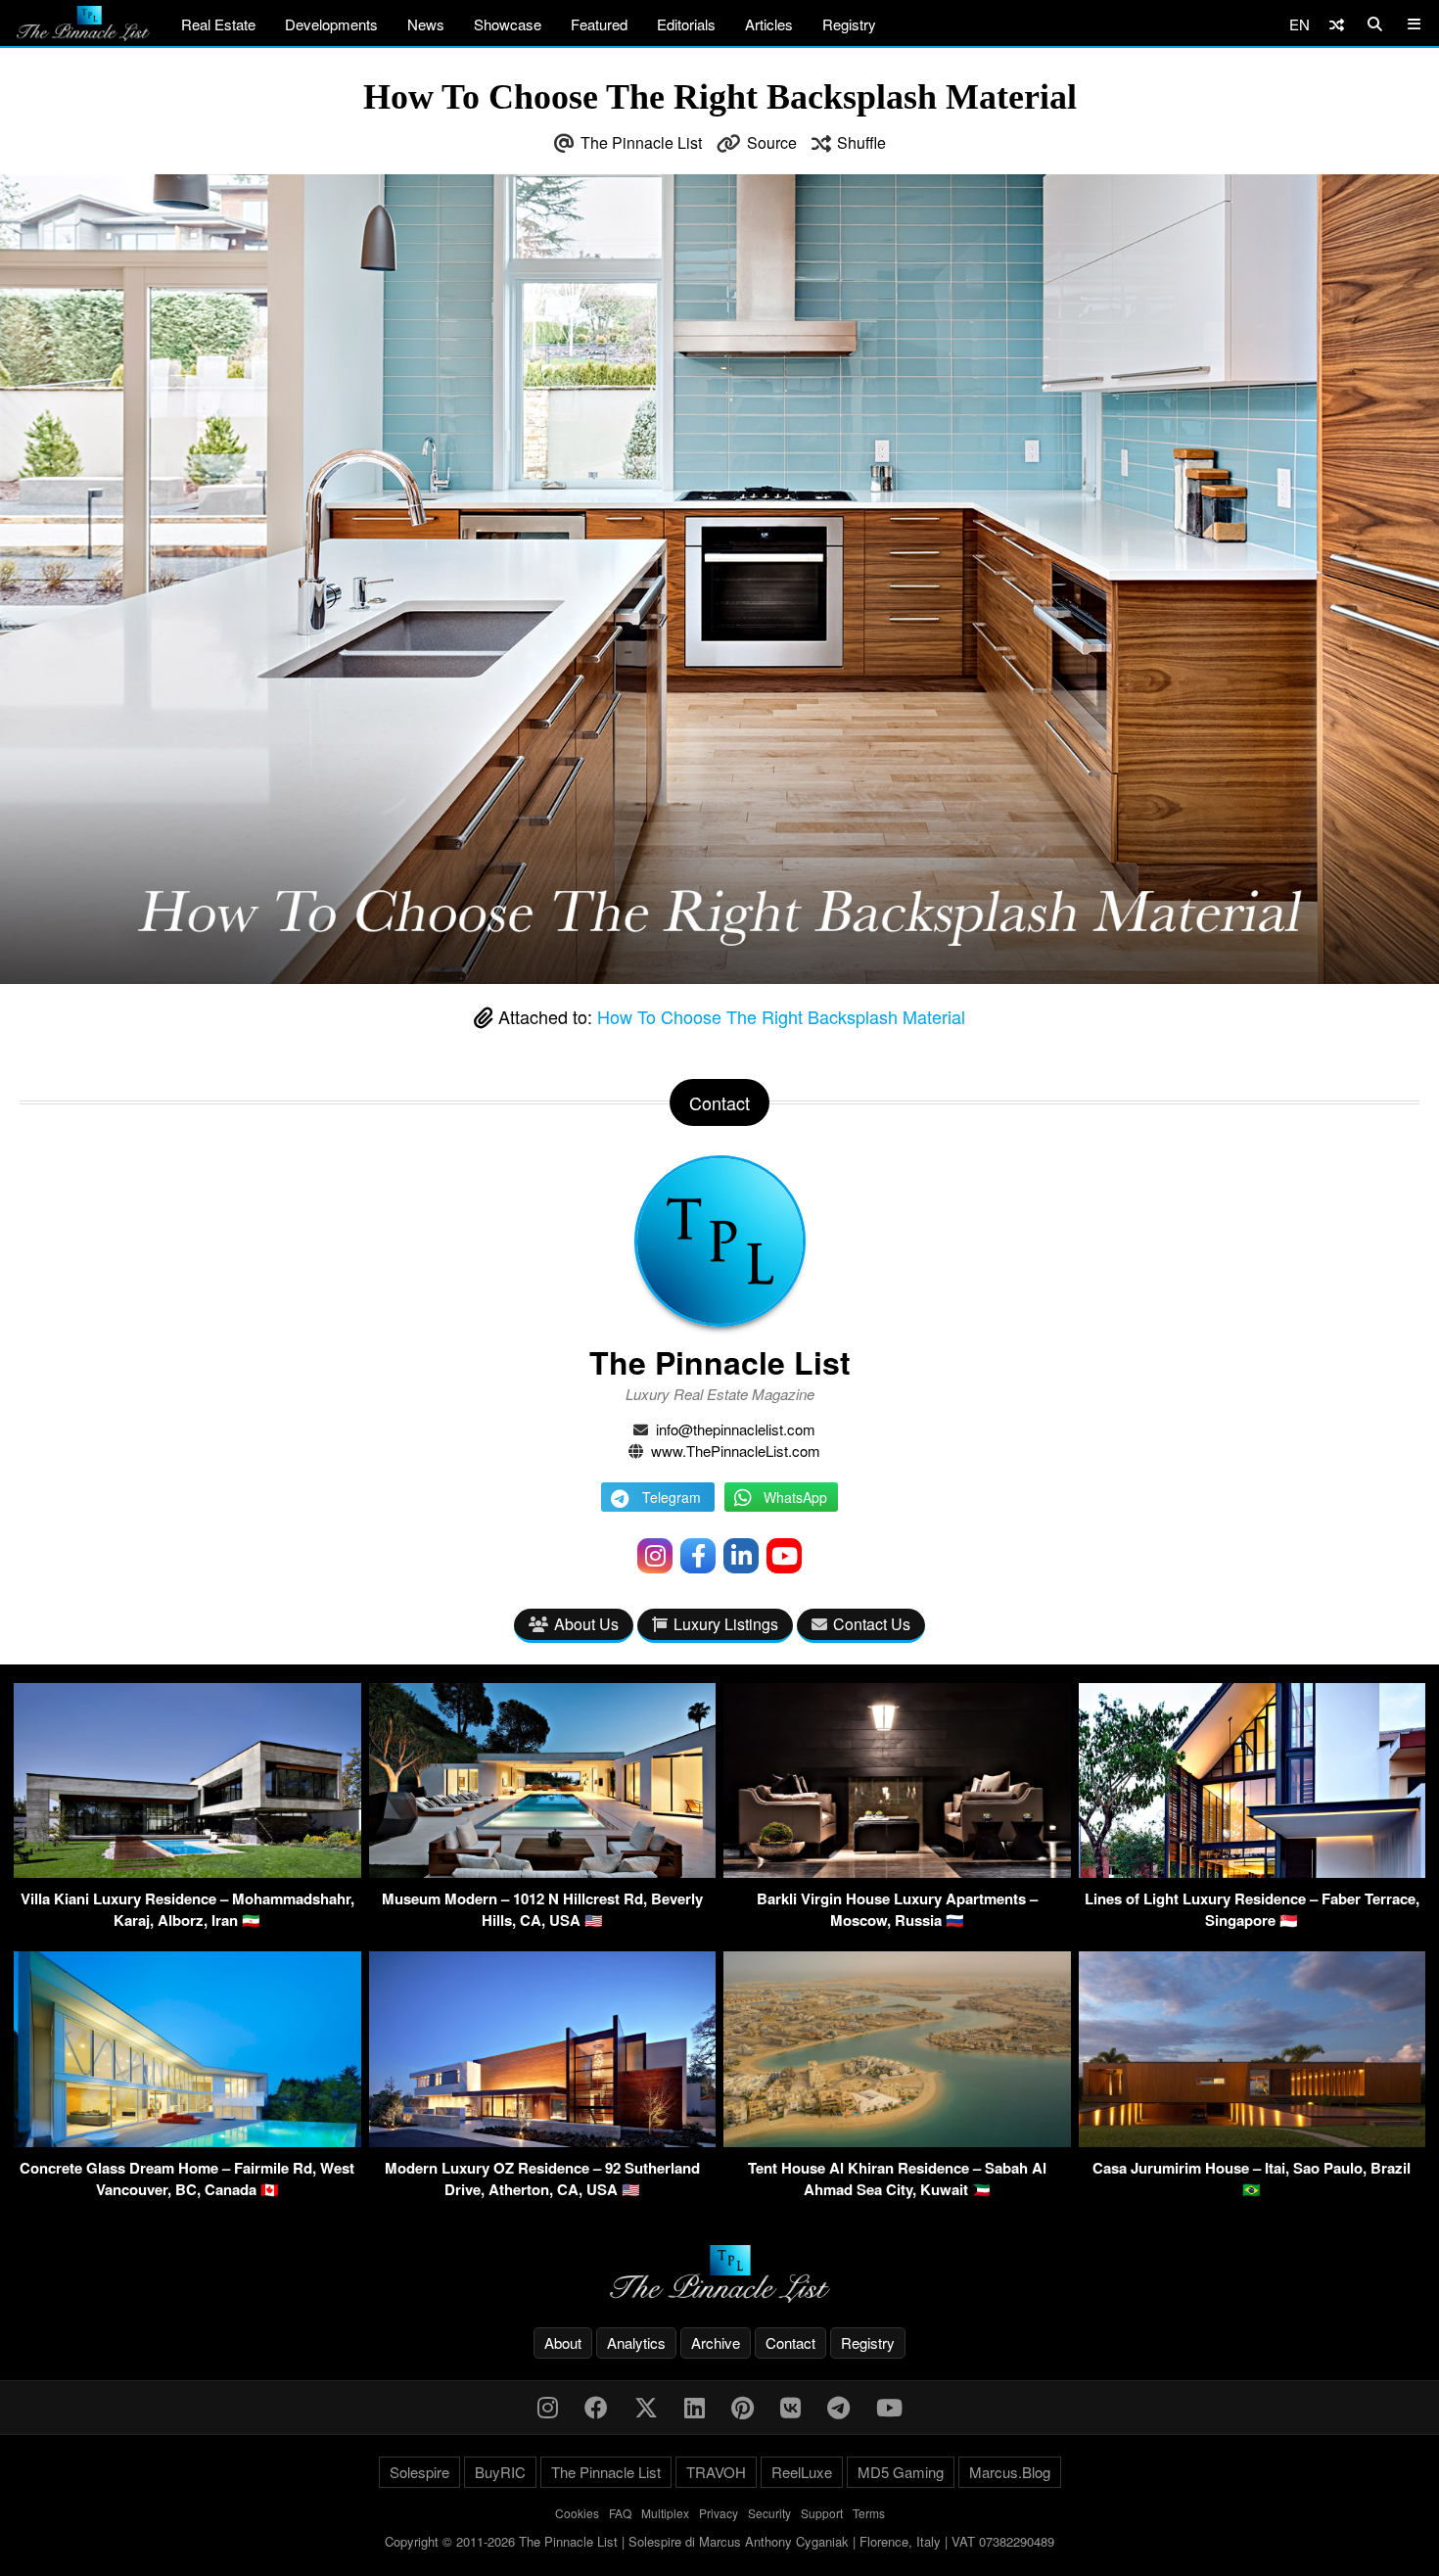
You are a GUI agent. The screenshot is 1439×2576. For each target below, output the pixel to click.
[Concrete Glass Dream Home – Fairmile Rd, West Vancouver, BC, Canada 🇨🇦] (187, 2141)
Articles (769, 24)
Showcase (508, 24)
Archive (716, 2342)
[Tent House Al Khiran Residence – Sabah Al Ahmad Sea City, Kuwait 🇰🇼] (897, 2141)
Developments (331, 24)
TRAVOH (716, 2472)
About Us (586, 1624)
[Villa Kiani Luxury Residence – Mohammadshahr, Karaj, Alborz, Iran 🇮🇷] (187, 1872)
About (563, 2342)
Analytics (636, 2342)
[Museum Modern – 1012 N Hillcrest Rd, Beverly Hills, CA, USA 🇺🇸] (543, 1872)
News (426, 24)
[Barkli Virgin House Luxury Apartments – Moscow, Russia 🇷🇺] (897, 1872)
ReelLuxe (802, 2472)
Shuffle (861, 142)
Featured (599, 24)
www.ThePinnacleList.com (736, 1451)
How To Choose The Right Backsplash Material (781, 1016)
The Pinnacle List (641, 142)
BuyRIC (500, 2472)
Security (769, 2513)
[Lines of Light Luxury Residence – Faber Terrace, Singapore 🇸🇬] (1253, 1872)
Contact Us (872, 1624)
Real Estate (218, 24)
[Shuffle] (1337, 24)
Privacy (719, 2513)
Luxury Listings (726, 1624)
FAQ (620, 2513)
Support (822, 2513)
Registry (849, 24)
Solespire (419, 2472)
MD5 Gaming (901, 2472)
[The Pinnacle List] (719, 2274)
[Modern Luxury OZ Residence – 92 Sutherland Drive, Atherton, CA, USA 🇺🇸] (543, 2141)
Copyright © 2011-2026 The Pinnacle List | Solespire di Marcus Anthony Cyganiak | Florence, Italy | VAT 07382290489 (719, 2541)
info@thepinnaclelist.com (736, 1429)
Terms (869, 2513)
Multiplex (665, 2513)
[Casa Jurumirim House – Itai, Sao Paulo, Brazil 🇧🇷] (1253, 2141)
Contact (790, 2342)
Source (772, 142)
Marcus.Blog (1010, 2472)
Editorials (686, 24)
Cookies (577, 2513)
